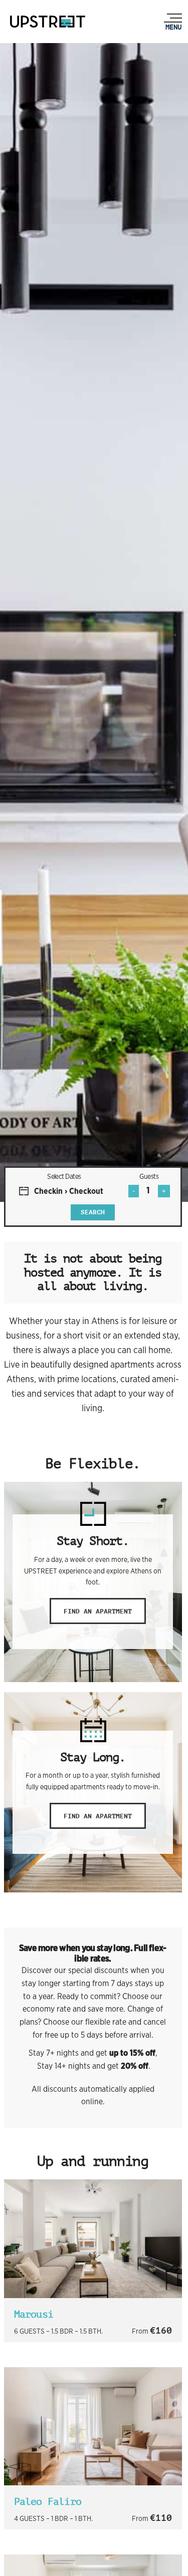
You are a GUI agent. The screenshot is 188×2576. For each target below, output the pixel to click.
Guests (149, 1176)
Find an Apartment (98, 1611)
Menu (173, 27)
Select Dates (64, 1176)
